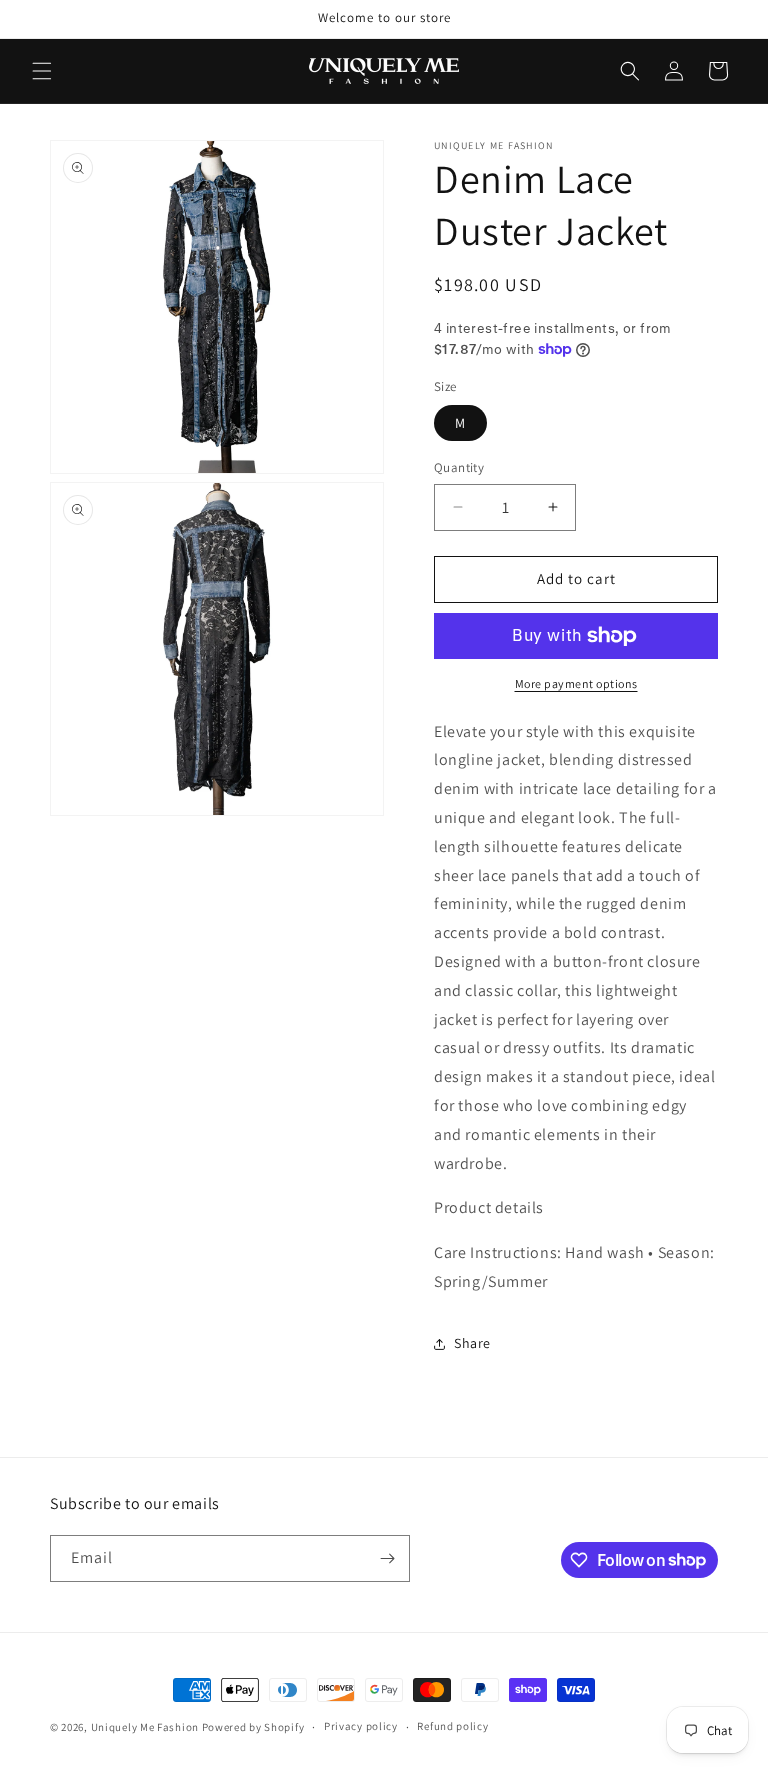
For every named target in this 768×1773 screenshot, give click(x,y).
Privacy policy (361, 1726)
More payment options (576, 683)
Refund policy (452, 1726)
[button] (42, 71)
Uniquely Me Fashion (145, 1727)
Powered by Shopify (253, 1727)
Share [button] (472, 1343)
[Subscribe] (387, 1558)
